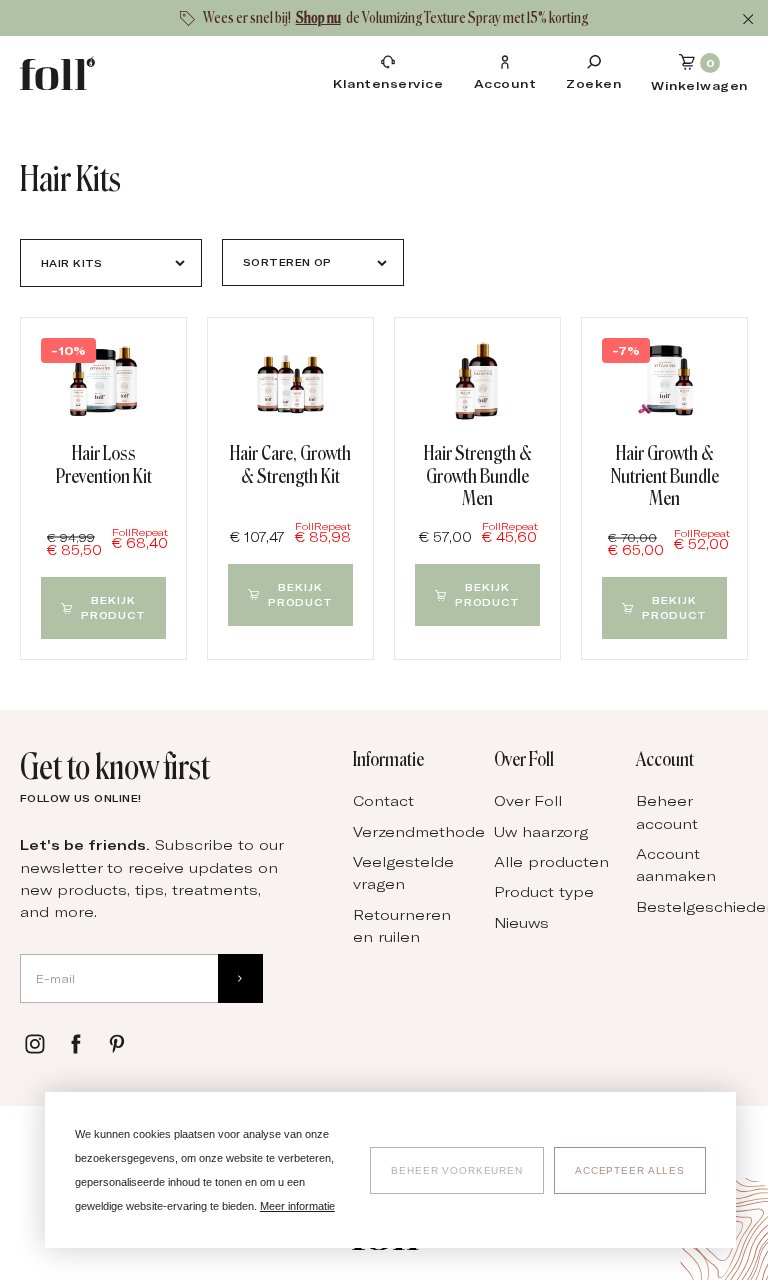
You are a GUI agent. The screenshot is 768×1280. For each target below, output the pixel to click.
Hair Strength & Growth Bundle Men (478, 476)
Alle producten (551, 861)
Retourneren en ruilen (402, 925)
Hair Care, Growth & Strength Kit (290, 465)
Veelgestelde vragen (403, 872)
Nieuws (521, 922)
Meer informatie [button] (297, 1206)
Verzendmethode (414, 831)
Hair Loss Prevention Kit (104, 465)
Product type (544, 891)
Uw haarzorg (541, 831)
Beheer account (667, 811)
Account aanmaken (676, 864)
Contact (383, 800)
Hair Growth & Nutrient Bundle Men (665, 476)
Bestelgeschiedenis (697, 906)
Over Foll (528, 800)
